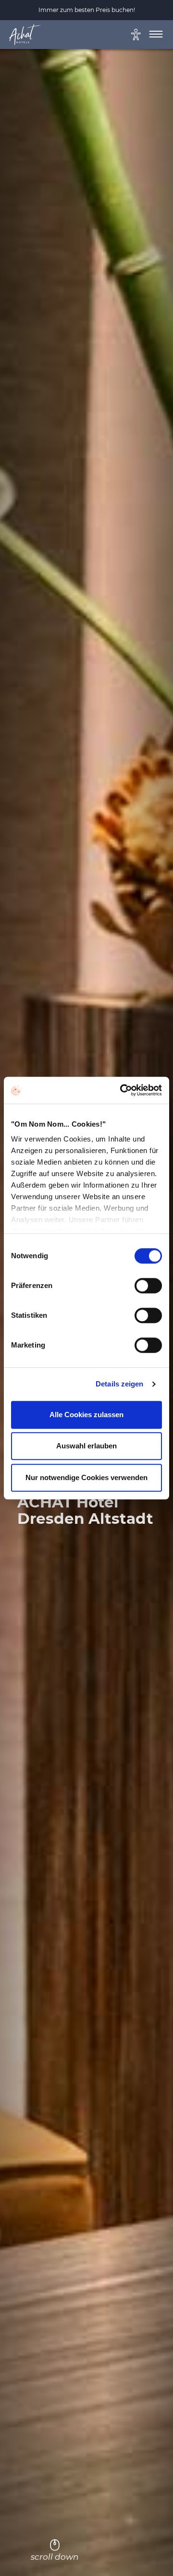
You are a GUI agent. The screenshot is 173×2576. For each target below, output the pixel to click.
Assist (148, 36)
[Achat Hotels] (30, 37)
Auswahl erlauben (86, 1446)
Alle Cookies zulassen (86, 1415)
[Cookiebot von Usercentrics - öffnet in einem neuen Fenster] (122, 1090)
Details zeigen (119, 1384)
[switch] (148, 1286)
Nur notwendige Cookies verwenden (86, 1477)
